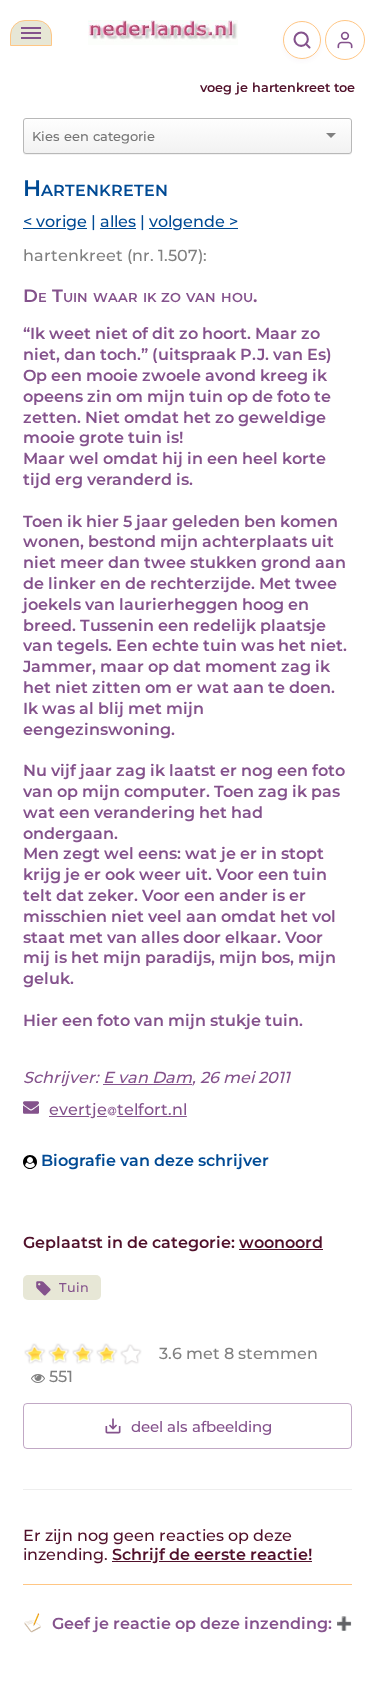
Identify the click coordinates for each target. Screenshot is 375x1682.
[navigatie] (31, 33)
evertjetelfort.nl (118, 1109)
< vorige (55, 221)
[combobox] (175, 136)
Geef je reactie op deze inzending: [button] (192, 1623)
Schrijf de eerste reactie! (212, 1554)
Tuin (74, 1287)
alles (118, 221)
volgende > (193, 221)
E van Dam (147, 1077)
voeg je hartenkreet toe (277, 87)
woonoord (281, 1242)
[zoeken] (302, 40)
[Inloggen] (345, 40)
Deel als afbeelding (201, 1426)
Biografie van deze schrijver (153, 1160)
